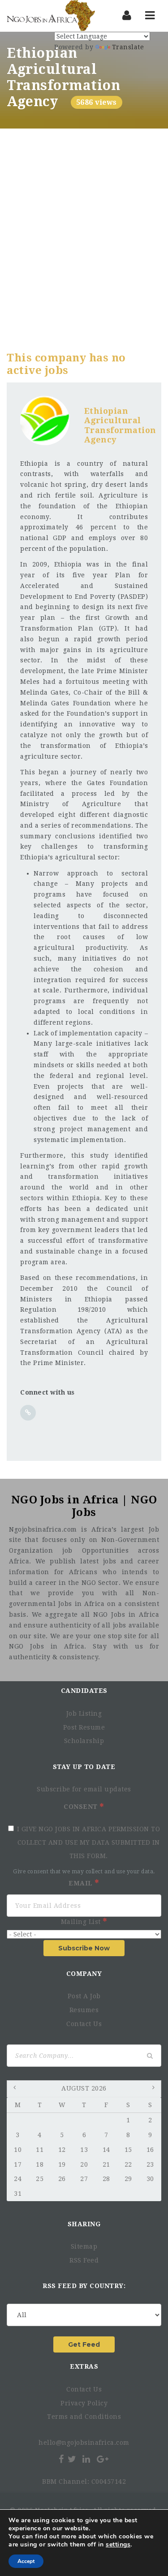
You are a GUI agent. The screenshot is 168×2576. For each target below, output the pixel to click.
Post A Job (84, 1996)
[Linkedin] (86, 2459)
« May (16, 2089)
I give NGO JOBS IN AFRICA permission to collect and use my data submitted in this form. (89, 1842)
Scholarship (84, 1741)
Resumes (84, 2010)
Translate (128, 47)
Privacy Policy (84, 2403)
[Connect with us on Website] (28, 1413)
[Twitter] (72, 2459)
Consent (82, 1807)
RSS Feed (84, 2260)
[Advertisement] (84, 217)
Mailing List (82, 1922)
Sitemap (84, 2246)
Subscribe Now (84, 1948)
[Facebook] (61, 2459)
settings (118, 2545)
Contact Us (84, 2024)
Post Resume (84, 1727)
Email (82, 1883)
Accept (26, 2561)
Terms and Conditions (84, 2417)
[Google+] (103, 2459)
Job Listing (84, 1713)
